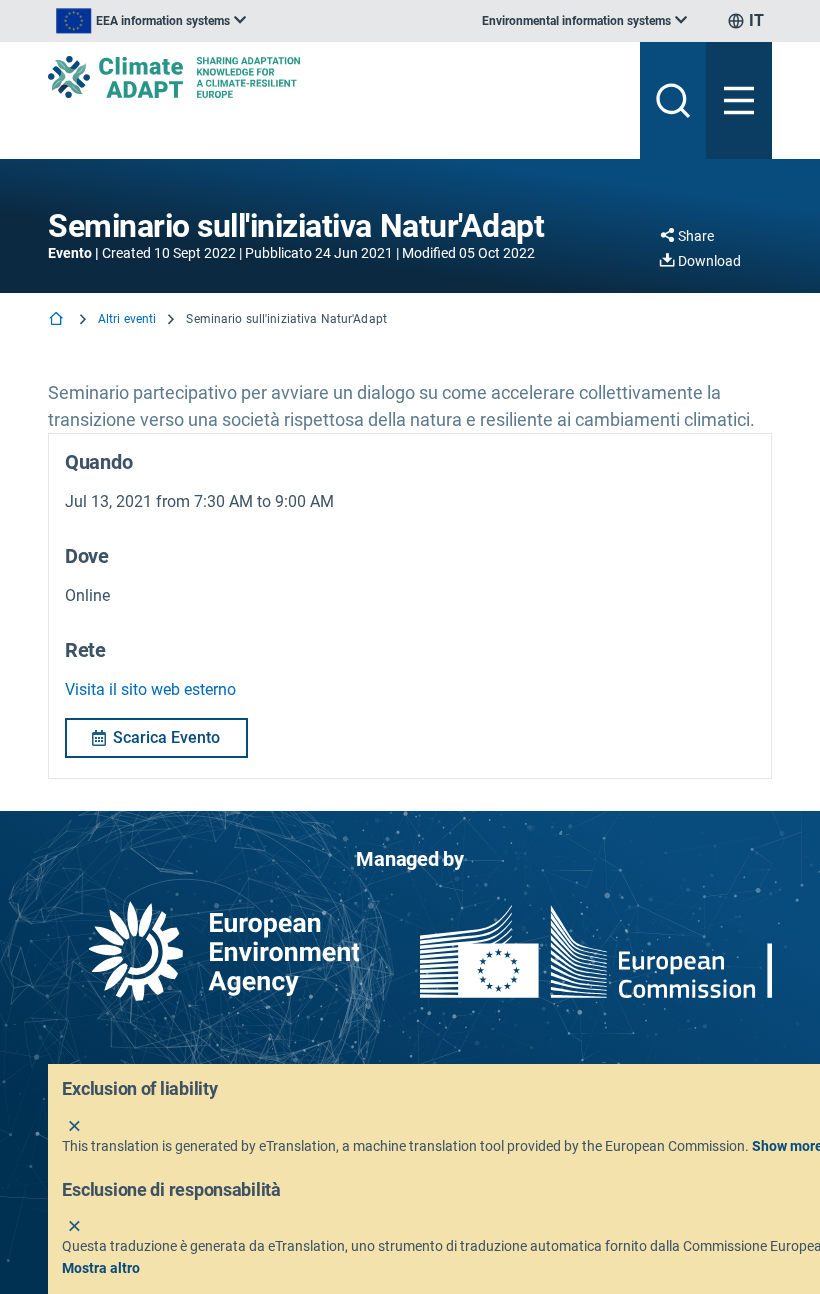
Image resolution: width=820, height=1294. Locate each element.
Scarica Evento (166, 737)
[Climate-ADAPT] (336, 77)
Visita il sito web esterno (150, 689)
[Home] (58, 320)
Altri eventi (127, 319)
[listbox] (151, 21)
